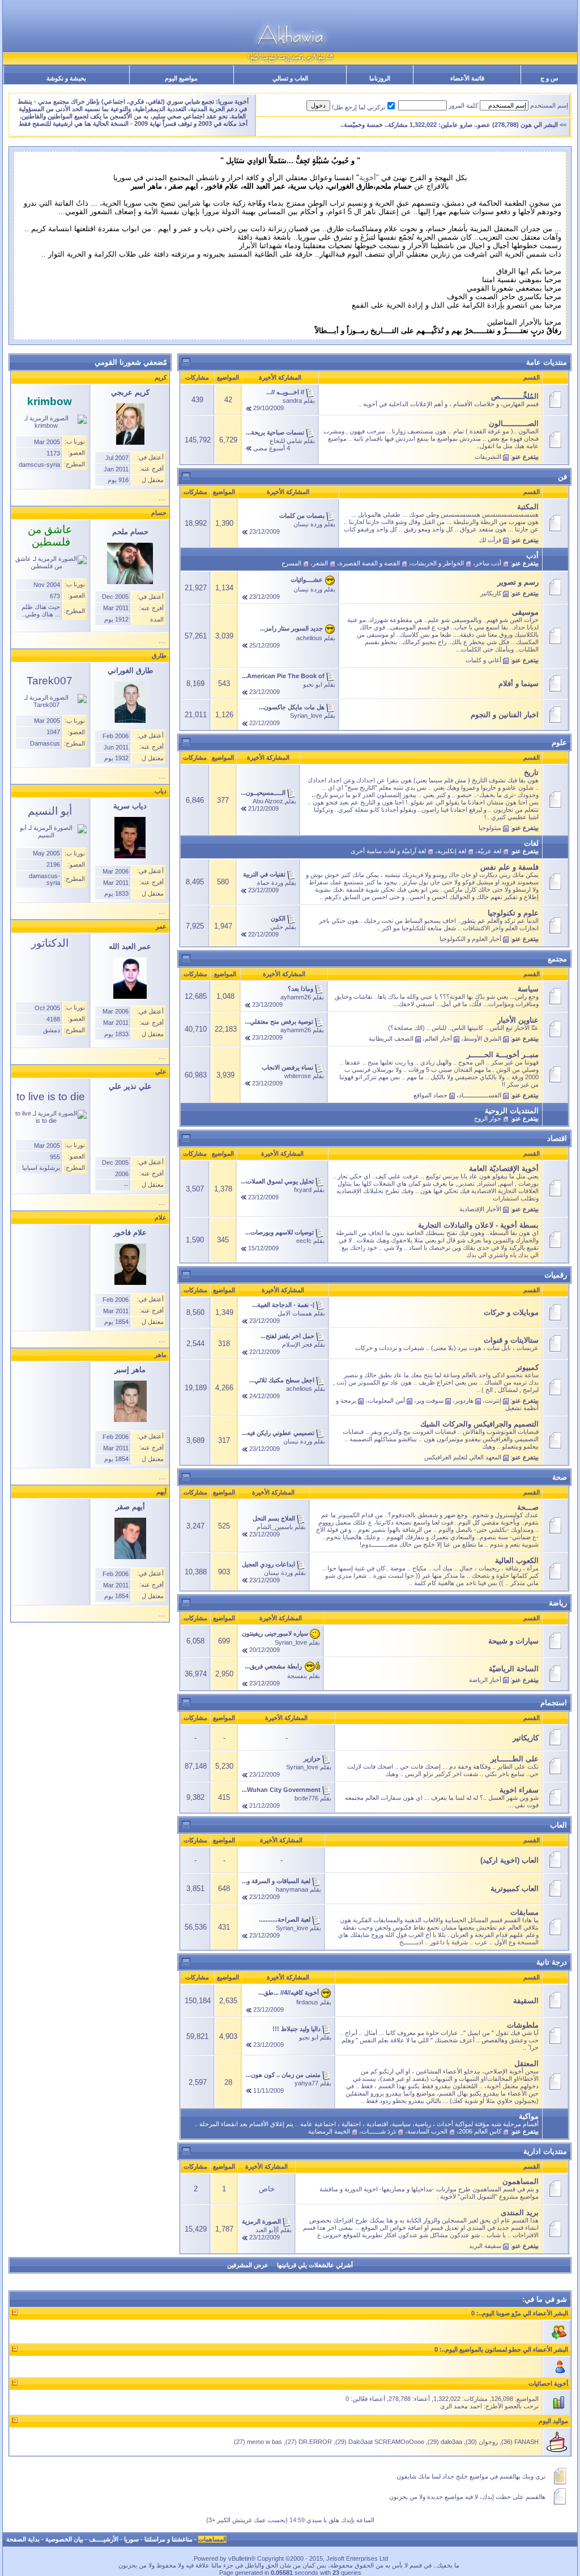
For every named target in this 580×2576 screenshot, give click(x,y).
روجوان (488, 2442)
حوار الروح (488, 1118)
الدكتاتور (50, 943)
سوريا (131, 2539)
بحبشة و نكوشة (66, 78)
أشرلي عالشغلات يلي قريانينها (315, 2265)
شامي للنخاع (286, 441)
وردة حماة (270, 883)
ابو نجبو (313, 684)
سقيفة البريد (485, 2246)
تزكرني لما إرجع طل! (359, 107)
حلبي (277, 927)
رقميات (556, 1275)
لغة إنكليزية (452, 851)
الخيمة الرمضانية (329, 2131)
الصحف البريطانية (391, 1038)
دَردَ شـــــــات (379, 2131)
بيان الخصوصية (64, 2539)
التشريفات (488, 457)
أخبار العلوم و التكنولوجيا (470, 939)
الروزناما (380, 78)
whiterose (298, 1076)
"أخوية (369, 178)
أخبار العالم (438, 1038)
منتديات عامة (547, 362)
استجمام (554, 1703)
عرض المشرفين (248, 2265)
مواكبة (529, 2116)
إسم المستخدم (549, 105)
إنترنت (493, 1400)
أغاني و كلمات (483, 660)
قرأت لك (490, 540)
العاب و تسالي (290, 78)
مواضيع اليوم (181, 78)
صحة (560, 1477)
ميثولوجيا (490, 828)
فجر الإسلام (297, 1344)
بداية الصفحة (23, 2539)
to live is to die (51, 1097)
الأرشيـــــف (104, 2539)
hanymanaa (292, 1889)
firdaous (307, 2002)
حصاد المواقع (430, 1095)
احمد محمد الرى (461, 2406)
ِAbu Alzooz (268, 801)
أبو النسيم (50, 811)
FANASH (526, 2442)
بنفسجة (297, 1676)
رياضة (558, 1603)
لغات (531, 843)
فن (562, 477)
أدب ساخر (488, 563)
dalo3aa (451, 2442)
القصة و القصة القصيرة (370, 563)
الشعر (320, 563)
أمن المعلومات (386, 1400)
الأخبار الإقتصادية (480, 1209)
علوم (559, 742)
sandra (292, 401)
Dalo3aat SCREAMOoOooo (386, 2442)
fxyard (303, 1190)
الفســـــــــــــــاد (480, 1095)
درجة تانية (552, 1962)
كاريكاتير (491, 593)
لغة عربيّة (489, 851)
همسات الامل (295, 1313)
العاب (558, 1825)
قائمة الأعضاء (467, 78)
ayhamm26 (296, 997)
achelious (309, 638)
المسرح (291, 563)
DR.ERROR (315, 2442)
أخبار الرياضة (485, 1680)
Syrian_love (306, 716)
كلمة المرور (463, 105)
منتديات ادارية (545, 2151)
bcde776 (306, 1798)
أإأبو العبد (267, 2230)
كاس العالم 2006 (480, 2131)
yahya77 (306, 2083)
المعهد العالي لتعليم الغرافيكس (463, 1457)
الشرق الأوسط (482, 1038)
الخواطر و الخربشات (438, 563)
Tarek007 (50, 681)
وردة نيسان (308, 524)
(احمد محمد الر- (541, 125)
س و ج (549, 78)
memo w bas (265, 2442)
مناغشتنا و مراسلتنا (169, 2539)
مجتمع (557, 959)
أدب (532, 555)
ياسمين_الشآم (275, 1527)
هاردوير (464, 1400)
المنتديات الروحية (512, 1111)
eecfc (304, 1241)
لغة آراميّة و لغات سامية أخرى (388, 851)
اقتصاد (557, 1138)
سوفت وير (430, 1400)
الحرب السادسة (427, 2131)
